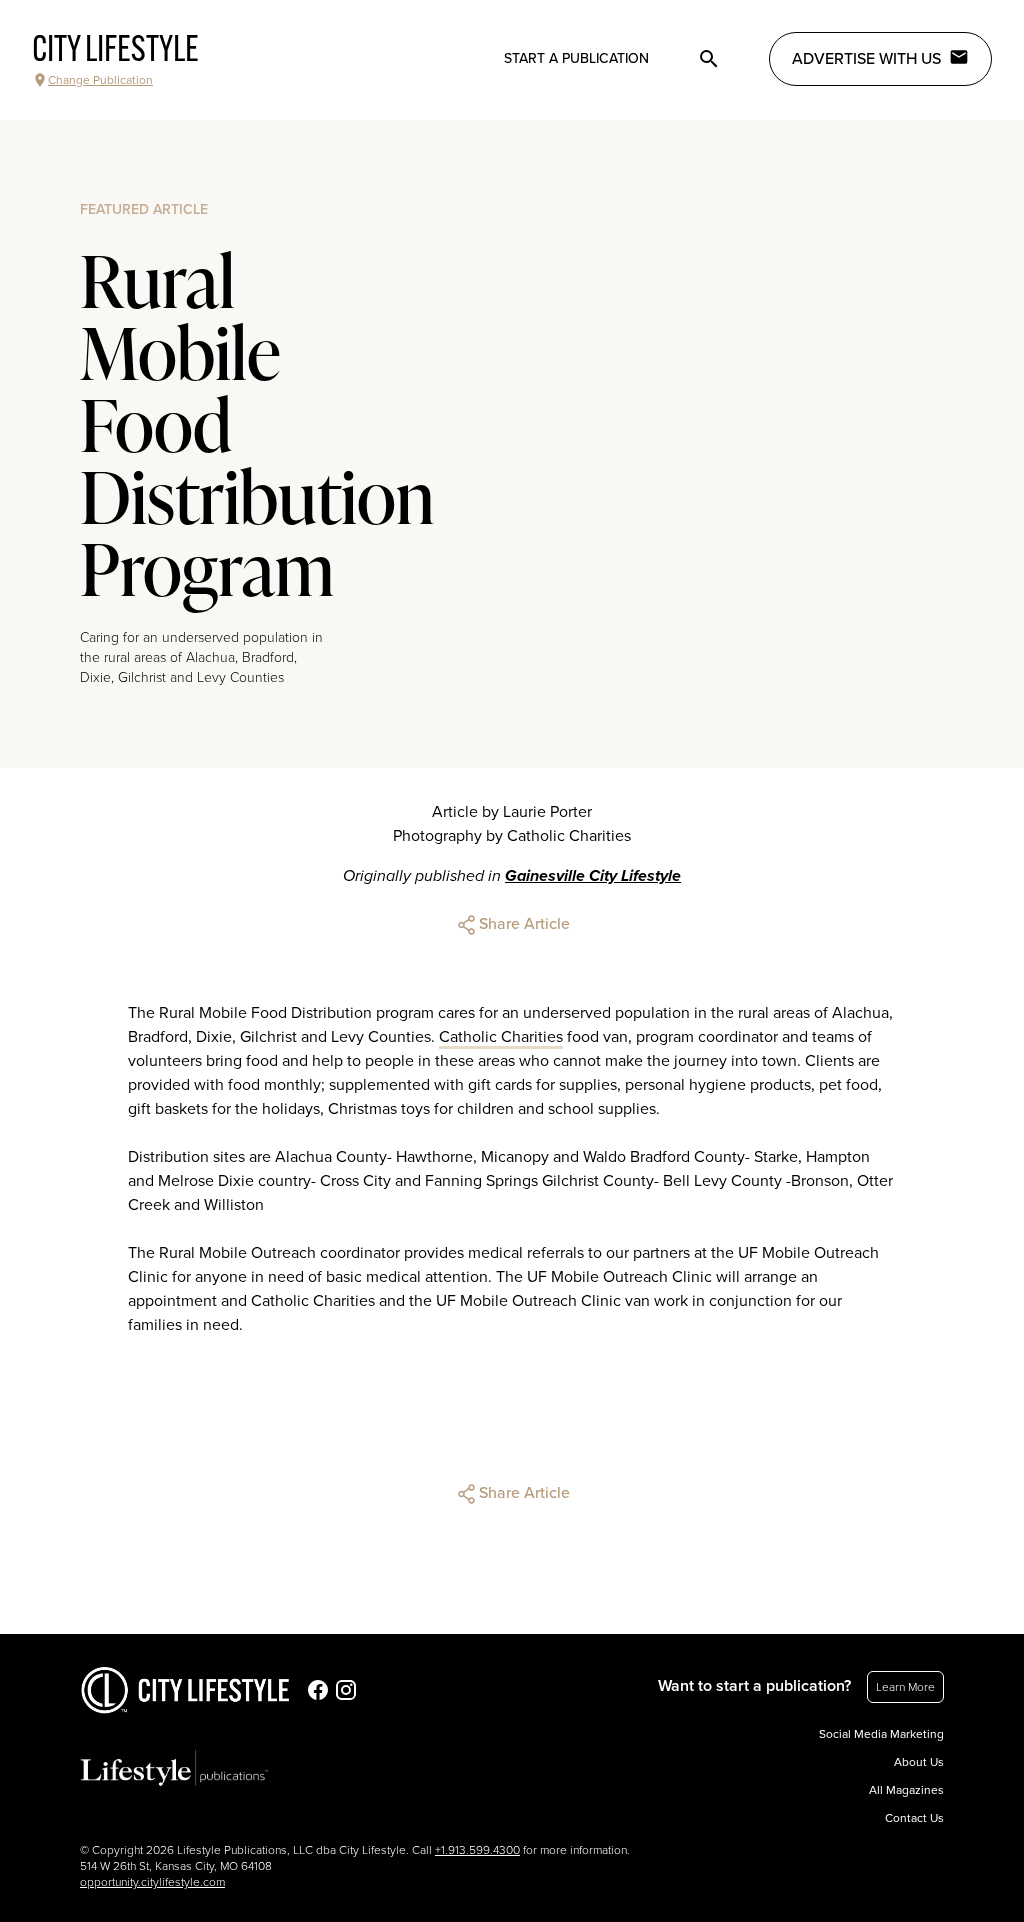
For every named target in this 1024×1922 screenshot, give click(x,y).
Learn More (905, 1687)
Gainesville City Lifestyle (593, 876)
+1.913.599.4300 (477, 1850)
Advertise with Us (866, 59)
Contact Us (914, 1818)
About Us (919, 1762)
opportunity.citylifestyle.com (152, 1882)
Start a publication (576, 58)
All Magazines (906, 1790)
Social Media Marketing (881, 1734)
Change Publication (100, 80)
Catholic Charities (501, 1037)
